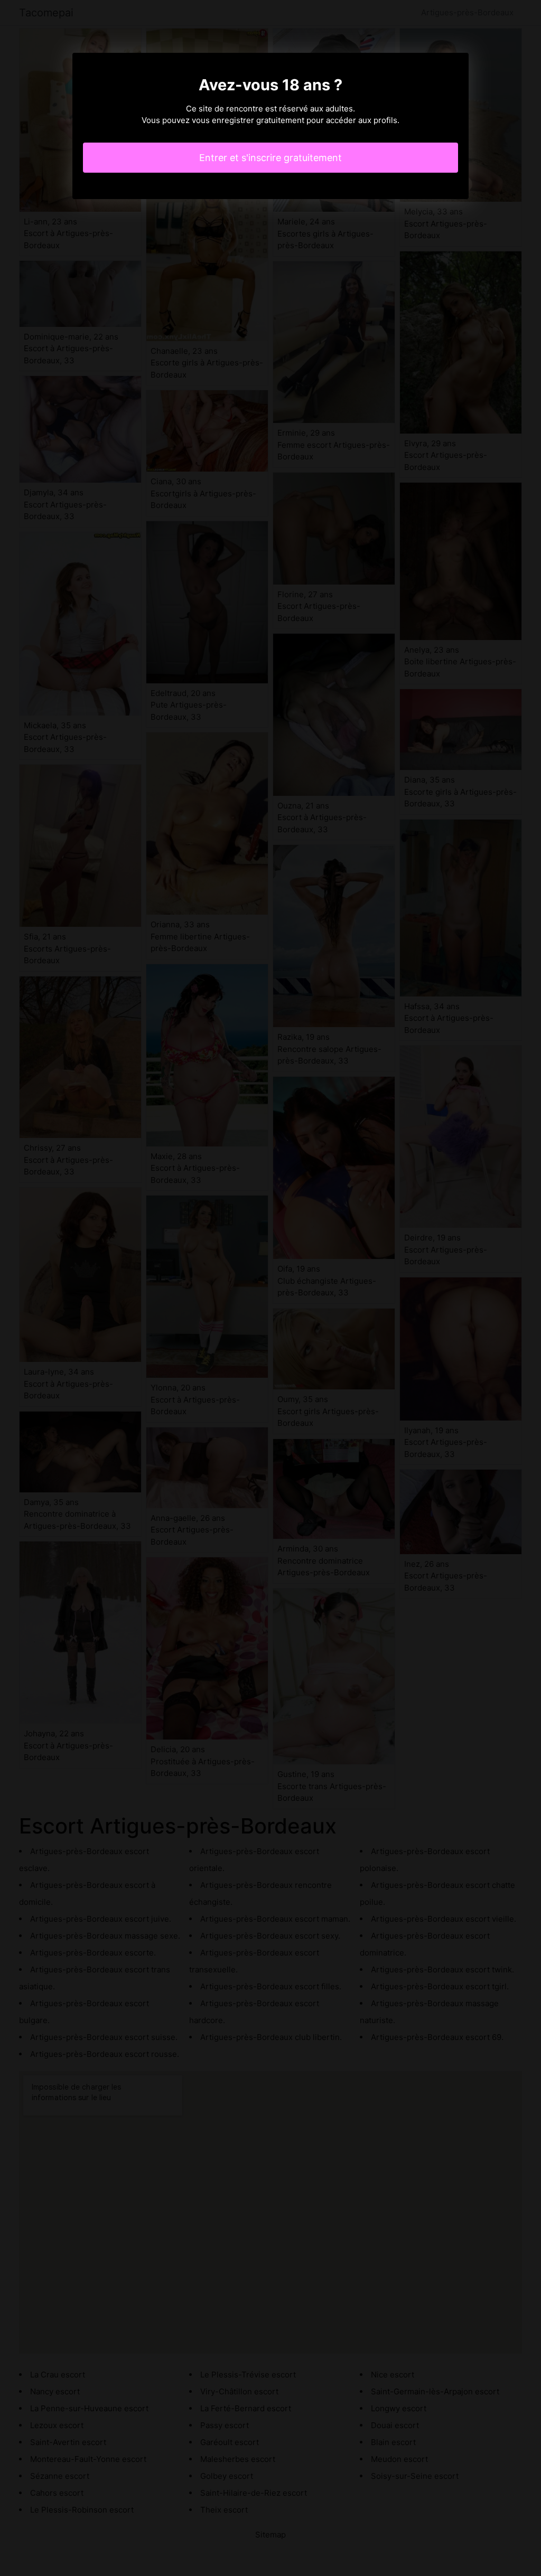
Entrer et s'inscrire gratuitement (270, 158)
